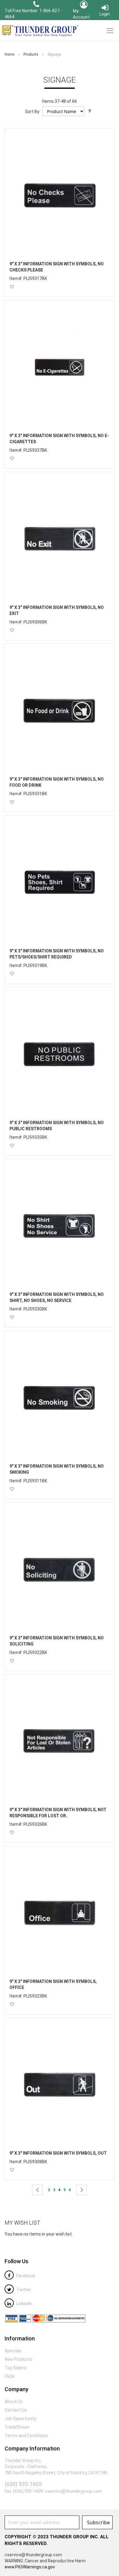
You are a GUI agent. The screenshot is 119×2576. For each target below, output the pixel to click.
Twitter (23, 2290)
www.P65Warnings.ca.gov (30, 2567)
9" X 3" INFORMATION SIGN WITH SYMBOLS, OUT (58, 2153)
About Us (14, 2402)
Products (31, 54)
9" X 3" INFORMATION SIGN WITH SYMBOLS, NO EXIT (57, 610)
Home (10, 54)
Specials (13, 2351)
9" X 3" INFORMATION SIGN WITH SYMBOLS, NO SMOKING (57, 1469)
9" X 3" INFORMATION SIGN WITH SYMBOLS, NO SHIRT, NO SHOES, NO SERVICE (57, 1297)
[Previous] (37, 2190)
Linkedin (24, 2304)
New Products (18, 2359)
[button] (12, 287)
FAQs (10, 2376)
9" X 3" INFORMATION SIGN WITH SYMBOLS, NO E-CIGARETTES (59, 439)
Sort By (32, 112)
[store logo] (40, 31)
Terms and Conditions (26, 2436)
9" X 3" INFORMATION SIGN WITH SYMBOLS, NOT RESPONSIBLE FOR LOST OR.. (58, 1813)
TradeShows (17, 2427)
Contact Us (16, 2410)
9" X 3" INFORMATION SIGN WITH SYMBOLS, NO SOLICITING (57, 1641)
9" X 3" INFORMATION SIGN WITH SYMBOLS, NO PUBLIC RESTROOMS (57, 1126)
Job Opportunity (20, 2419)
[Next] (81, 2190)
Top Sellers (16, 2368)
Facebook (25, 2276)
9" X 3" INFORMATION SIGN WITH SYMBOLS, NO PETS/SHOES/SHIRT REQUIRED (57, 954)
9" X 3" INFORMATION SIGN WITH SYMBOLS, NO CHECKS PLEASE (57, 267)
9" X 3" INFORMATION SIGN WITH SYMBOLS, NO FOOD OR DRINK (57, 782)
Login (105, 14)
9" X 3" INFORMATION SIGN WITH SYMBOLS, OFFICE (53, 1984)
